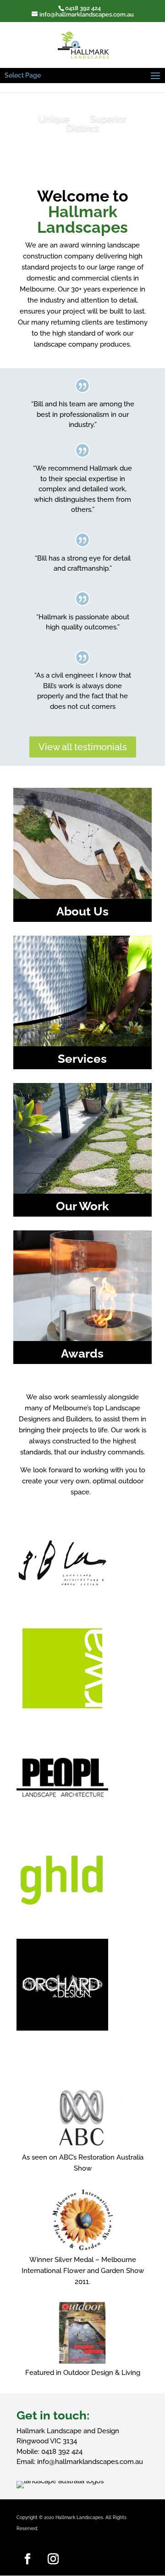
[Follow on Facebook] (27, 2559)
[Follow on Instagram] (53, 2559)
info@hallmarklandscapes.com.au (90, 2462)
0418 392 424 (62, 2452)
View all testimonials (83, 747)
